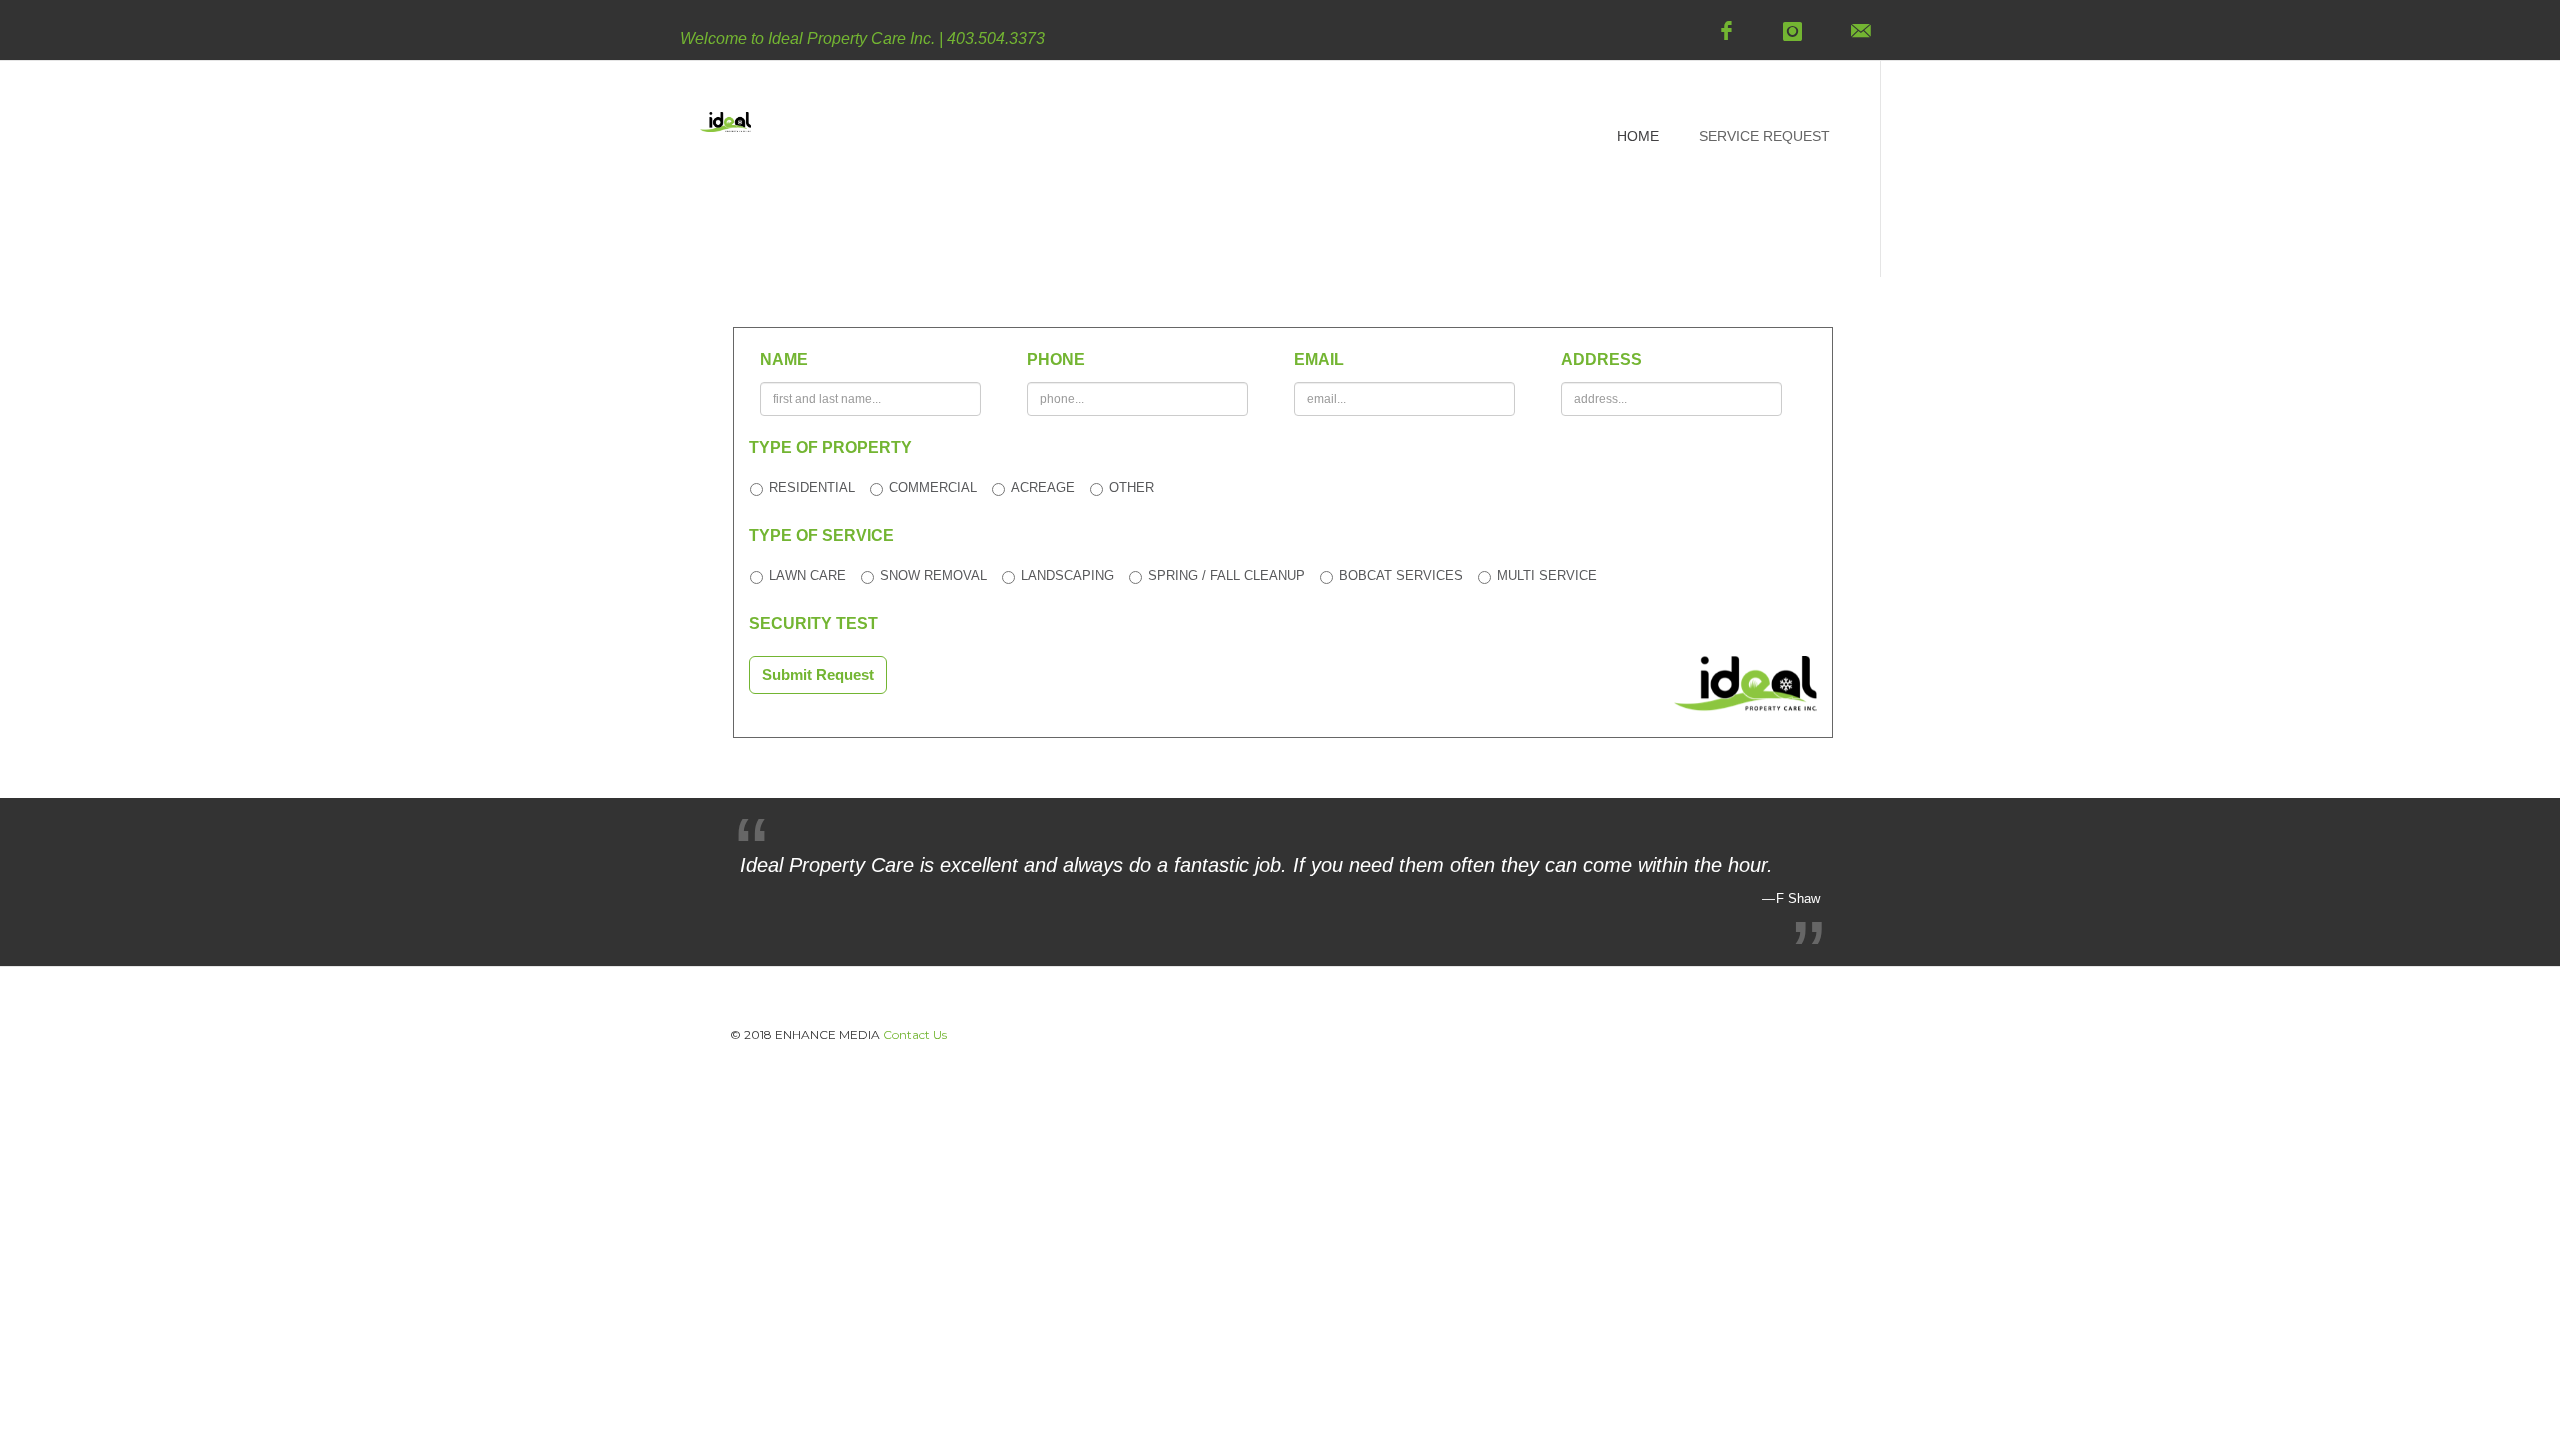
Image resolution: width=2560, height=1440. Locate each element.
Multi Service (1547, 575)
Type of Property (830, 447)
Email (1319, 359)
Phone (1056, 359)
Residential (812, 487)
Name (784, 359)
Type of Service (821, 535)
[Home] (725, 137)
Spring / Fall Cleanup (1226, 575)
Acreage (1043, 487)
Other (1131, 487)
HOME (1638, 136)
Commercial (933, 487)
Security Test (813, 623)
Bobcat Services (1401, 575)
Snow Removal (933, 575)
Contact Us (915, 1034)
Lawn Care (807, 575)
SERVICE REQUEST (1764, 136)
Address (1601, 359)
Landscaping (1067, 575)
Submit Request (818, 674)
